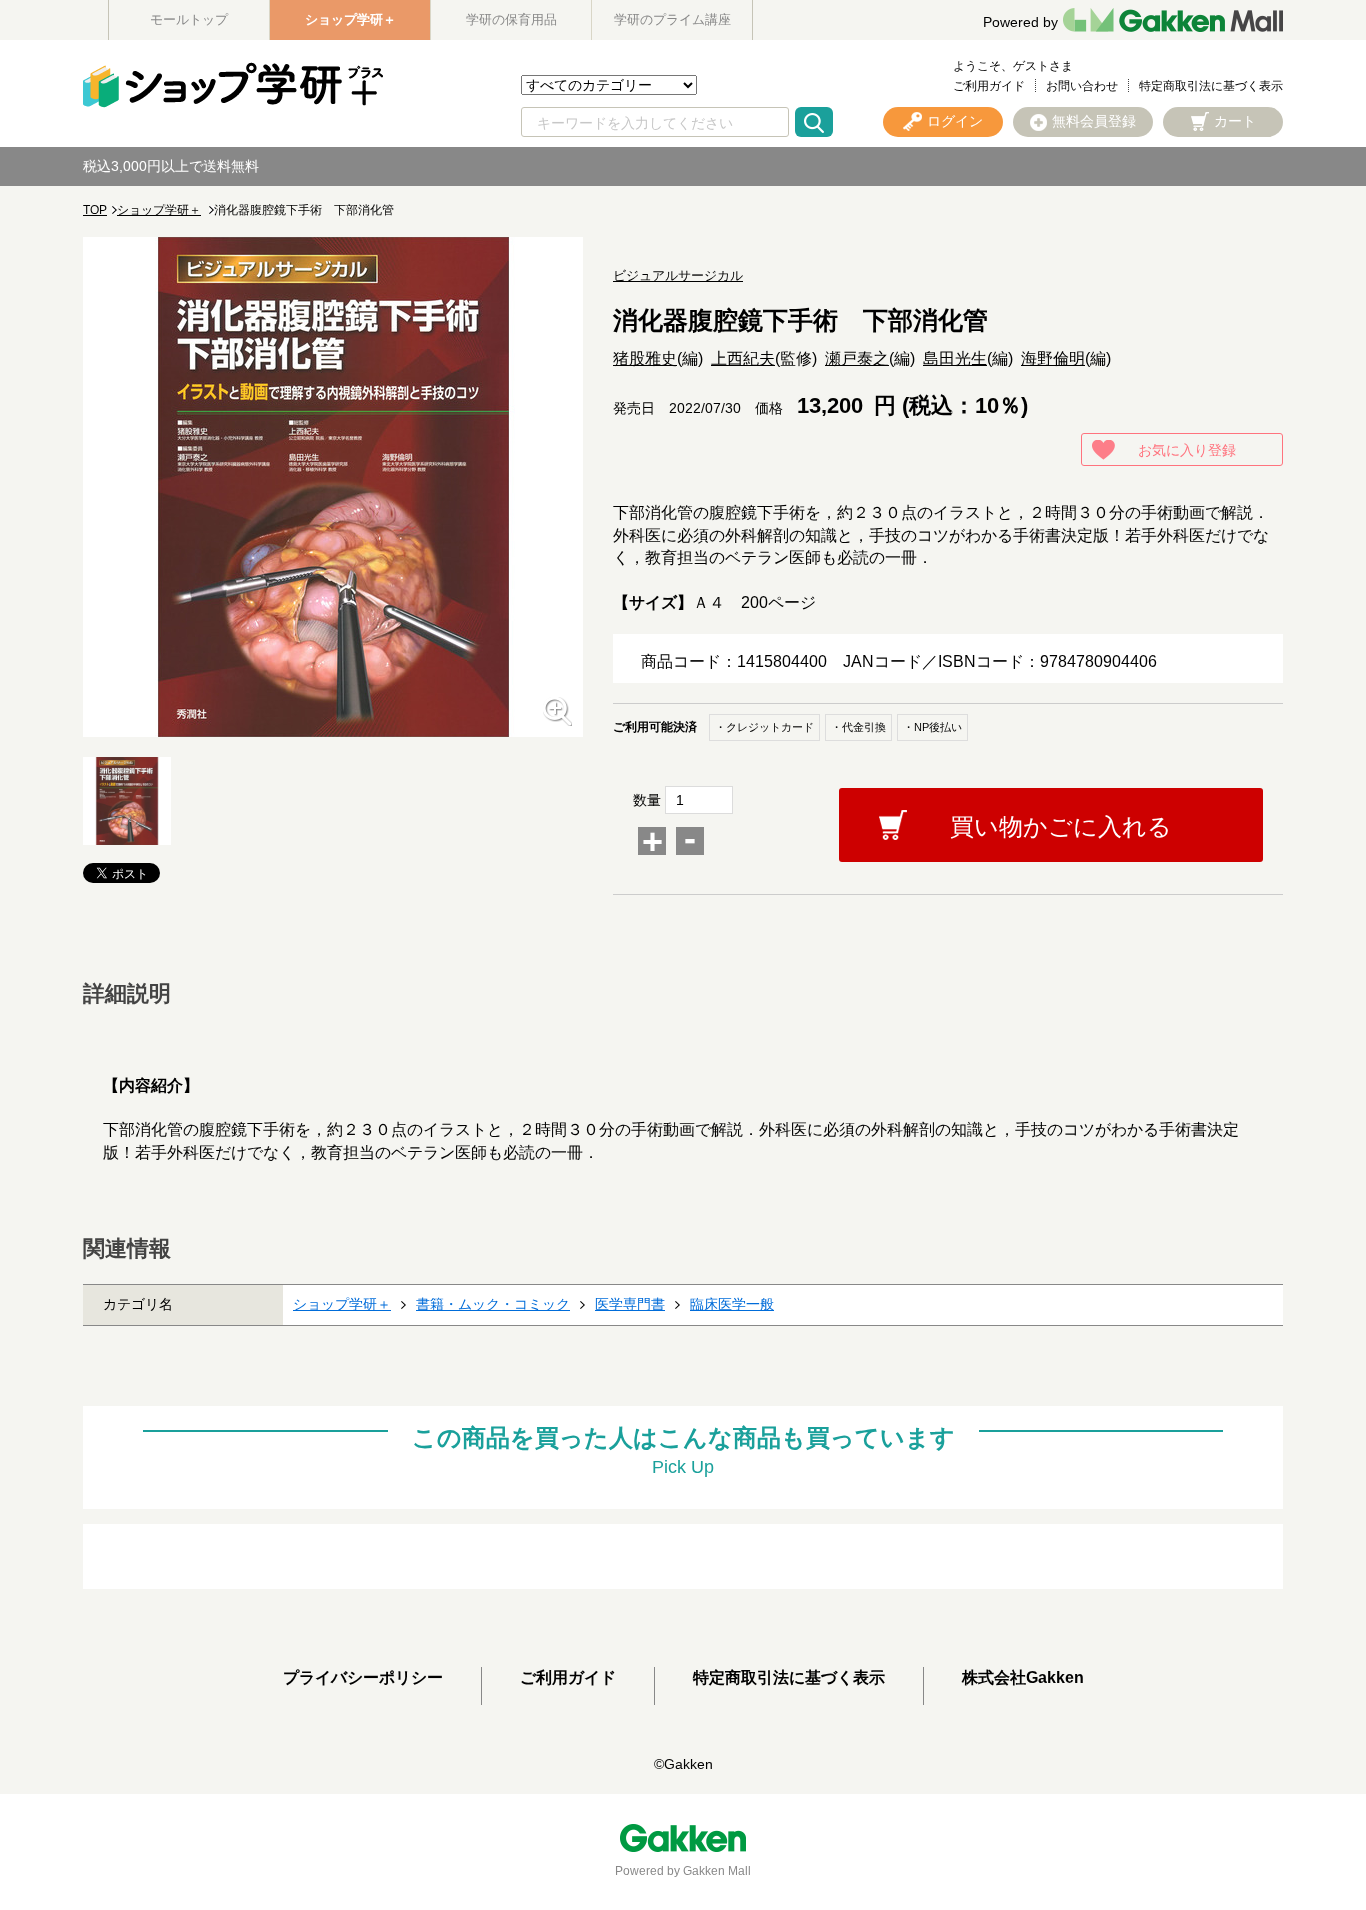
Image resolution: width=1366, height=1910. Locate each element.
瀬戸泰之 (857, 358)
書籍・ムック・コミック (493, 1304)
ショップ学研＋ (350, 19)
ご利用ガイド (989, 86)
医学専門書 (630, 1304)
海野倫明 (1053, 358)
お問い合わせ (1082, 86)
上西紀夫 (743, 358)
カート (1235, 121)
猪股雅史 (645, 358)
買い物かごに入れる (1061, 826)
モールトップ (189, 19)
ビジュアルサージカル (678, 275)
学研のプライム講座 (672, 19)
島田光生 (955, 358)
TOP (95, 210)
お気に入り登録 (1187, 450)
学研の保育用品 (511, 19)
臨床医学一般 (732, 1304)
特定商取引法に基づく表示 (1211, 86)
